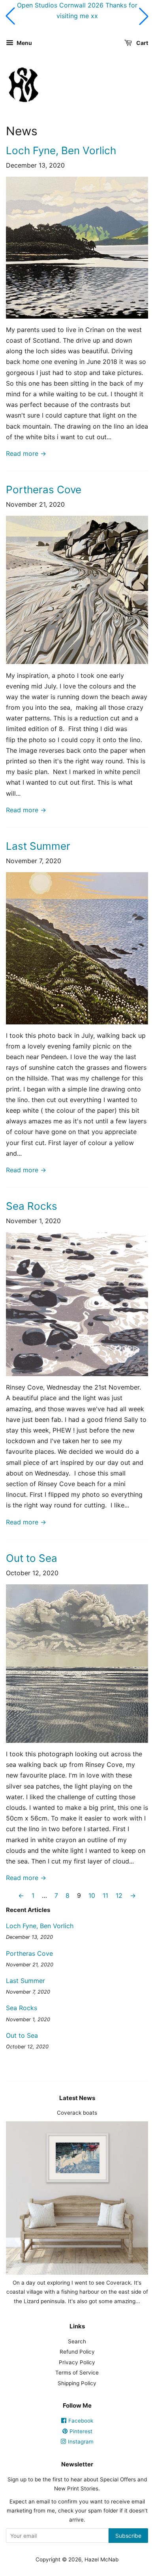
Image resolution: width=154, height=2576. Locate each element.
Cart (142, 43)
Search (77, 2341)
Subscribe (128, 2536)
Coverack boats (77, 2113)
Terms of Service (77, 2373)
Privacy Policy (77, 2362)
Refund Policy (77, 2352)
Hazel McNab (101, 2559)
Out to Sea (32, 1558)
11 (105, 1895)
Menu (24, 43)
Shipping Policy (77, 2383)
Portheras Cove (44, 490)
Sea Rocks (32, 1206)
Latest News (77, 2098)
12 (119, 1895)
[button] (10, 16)
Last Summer (38, 846)
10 (92, 1895)
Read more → (26, 453)
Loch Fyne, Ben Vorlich (61, 150)
